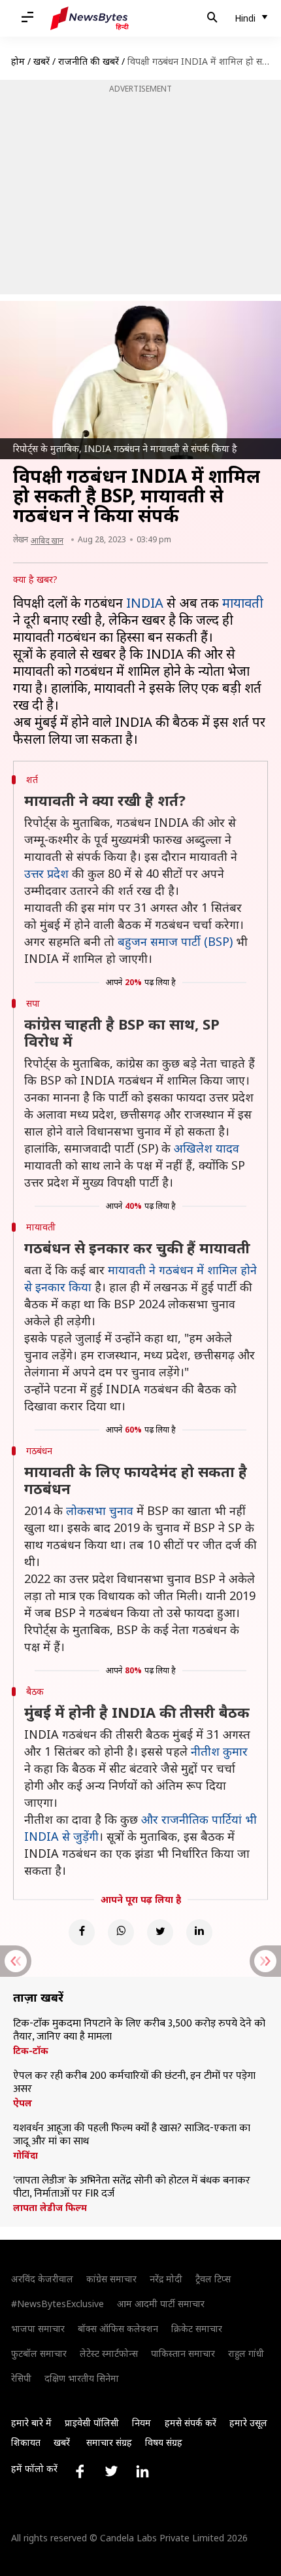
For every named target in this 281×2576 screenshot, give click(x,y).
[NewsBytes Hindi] (90, 18)
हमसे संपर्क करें (190, 2423)
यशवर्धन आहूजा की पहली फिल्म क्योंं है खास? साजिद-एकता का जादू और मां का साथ (132, 2135)
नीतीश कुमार (219, 1751)
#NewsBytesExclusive (58, 2304)
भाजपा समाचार (38, 2328)
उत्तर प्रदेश (46, 873)
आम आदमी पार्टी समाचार (161, 2304)
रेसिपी (21, 2378)
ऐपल (23, 2103)
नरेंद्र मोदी (166, 2279)
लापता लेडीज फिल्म (50, 2208)
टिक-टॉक (31, 2051)
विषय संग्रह (164, 2442)
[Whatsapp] (121, 1932)
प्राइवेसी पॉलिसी (92, 2423)
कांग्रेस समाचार (111, 2279)
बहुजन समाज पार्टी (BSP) (175, 941)
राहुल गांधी (246, 2353)
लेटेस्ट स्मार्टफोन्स (109, 2353)
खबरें (41, 61)
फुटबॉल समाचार (39, 2353)
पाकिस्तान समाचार (183, 2353)
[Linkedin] (199, 1932)
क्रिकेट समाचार (197, 2328)
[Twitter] (160, 1932)
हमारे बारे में (31, 2423)
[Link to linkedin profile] (142, 2471)
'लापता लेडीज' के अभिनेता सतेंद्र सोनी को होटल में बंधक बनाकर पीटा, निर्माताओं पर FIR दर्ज (132, 2187)
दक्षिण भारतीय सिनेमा (82, 2378)
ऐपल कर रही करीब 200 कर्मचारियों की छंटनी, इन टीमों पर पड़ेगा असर (134, 2083)
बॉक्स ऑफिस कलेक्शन (118, 2328)
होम (18, 61)
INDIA (145, 603)
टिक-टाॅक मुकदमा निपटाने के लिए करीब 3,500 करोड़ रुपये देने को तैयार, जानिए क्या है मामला (139, 2030)
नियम (141, 2423)
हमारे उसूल (248, 2423)
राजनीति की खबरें (89, 61)
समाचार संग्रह (109, 2442)
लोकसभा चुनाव (100, 1510)
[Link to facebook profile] (80, 2471)
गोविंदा (25, 2155)
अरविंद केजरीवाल (42, 2279)
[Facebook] (82, 1932)
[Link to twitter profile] (111, 2471)
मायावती (243, 603)
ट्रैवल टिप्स (213, 2279)
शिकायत (26, 2442)
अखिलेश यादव (207, 1148)
